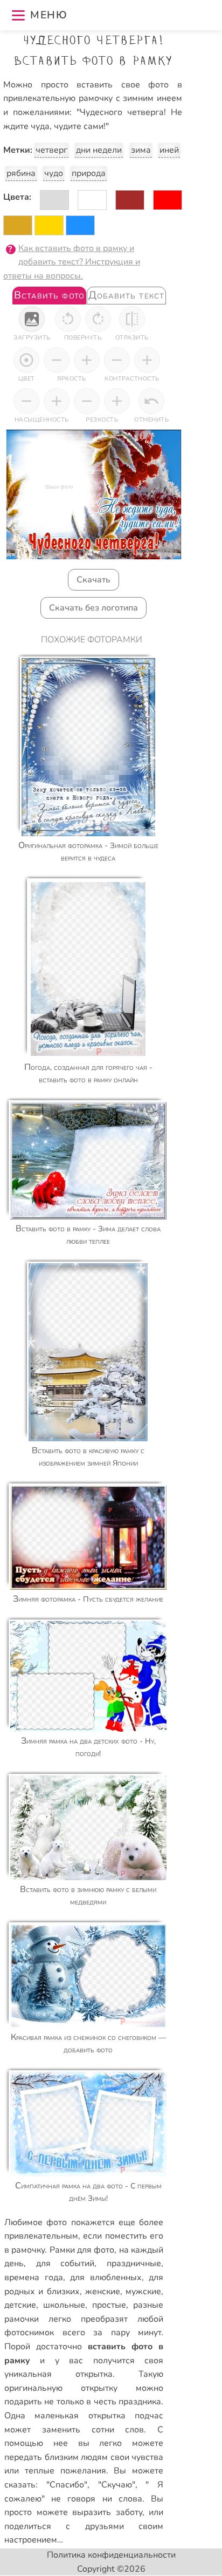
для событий (65, 2263)
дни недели (99, 150)
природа (89, 173)
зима (141, 150)
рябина (21, 173)
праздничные (134, 2263)
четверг (51, 150)
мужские (143, 2292)
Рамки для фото (82, 2250)
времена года (34, 2277)
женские (103, 2292)
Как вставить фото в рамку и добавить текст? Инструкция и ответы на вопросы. (72, 262)
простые (109, 2305)
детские (20, 2305)
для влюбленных (106, 2277)
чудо (54, 173)
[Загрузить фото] (32, 319)
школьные (64, 2305)
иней (169, 150)
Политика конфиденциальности (111, 2555)
